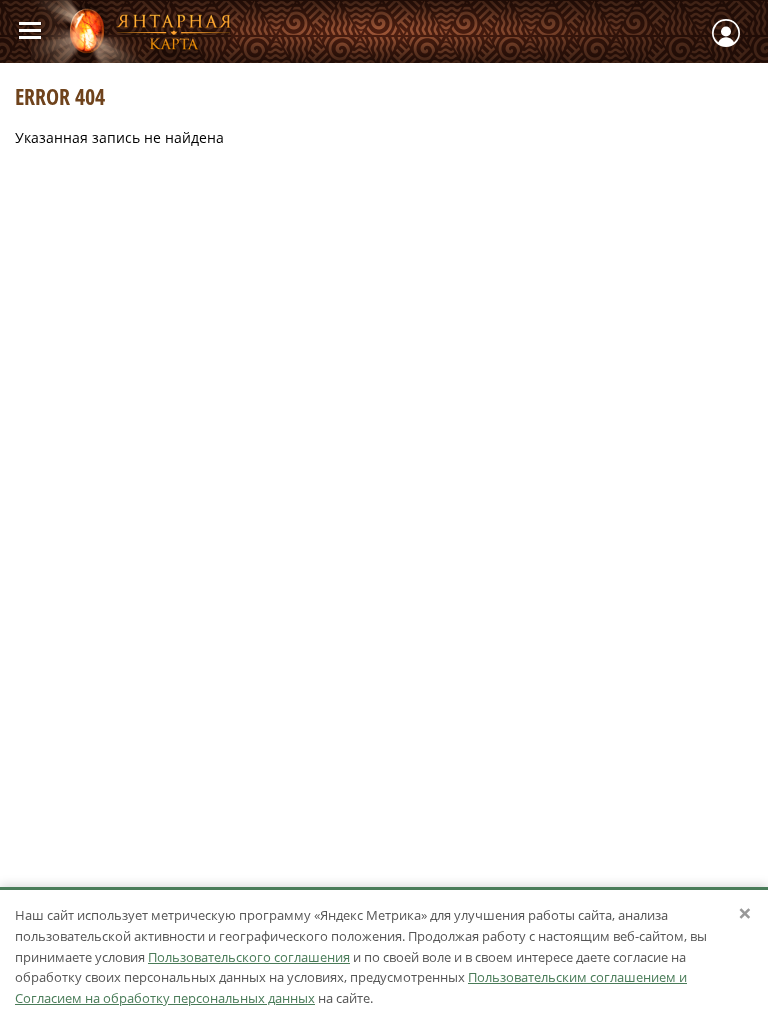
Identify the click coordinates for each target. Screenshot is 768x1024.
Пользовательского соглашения (249, 957)
